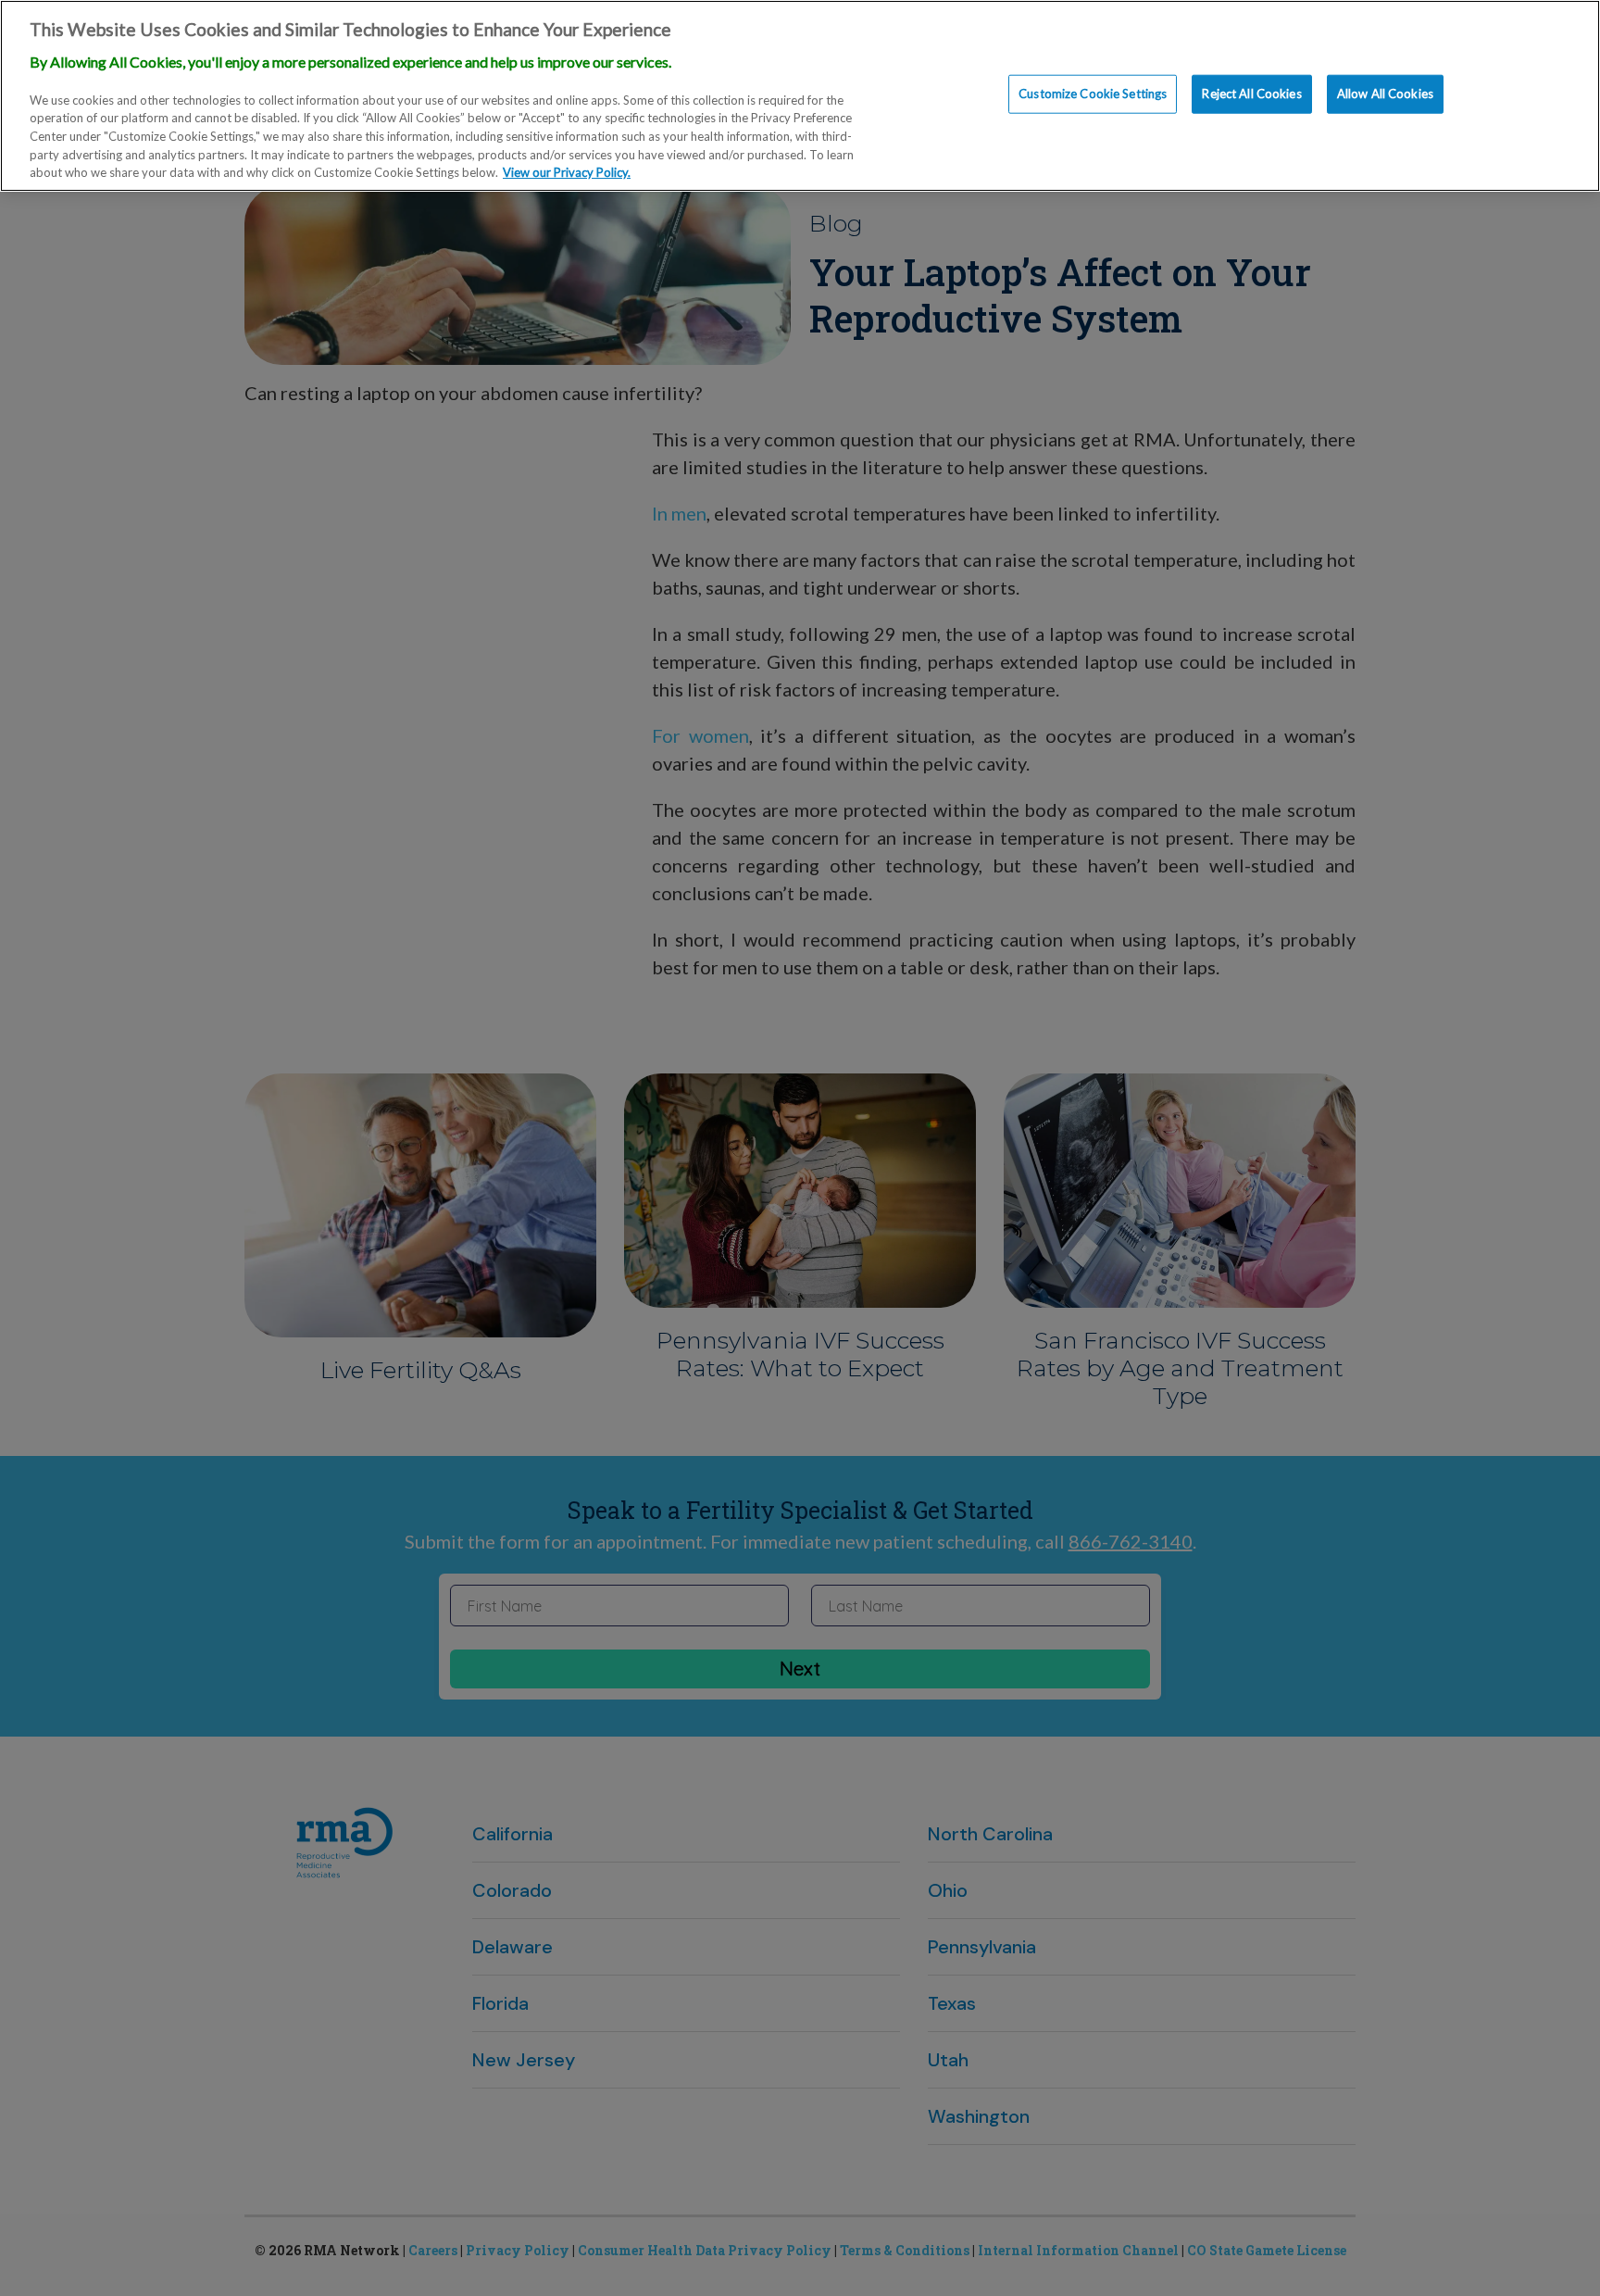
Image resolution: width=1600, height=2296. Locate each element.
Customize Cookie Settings (1093, 94)
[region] (800, 96)
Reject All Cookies (1251, 94)
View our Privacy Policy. (567, 172)
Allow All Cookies (1385, 94)
